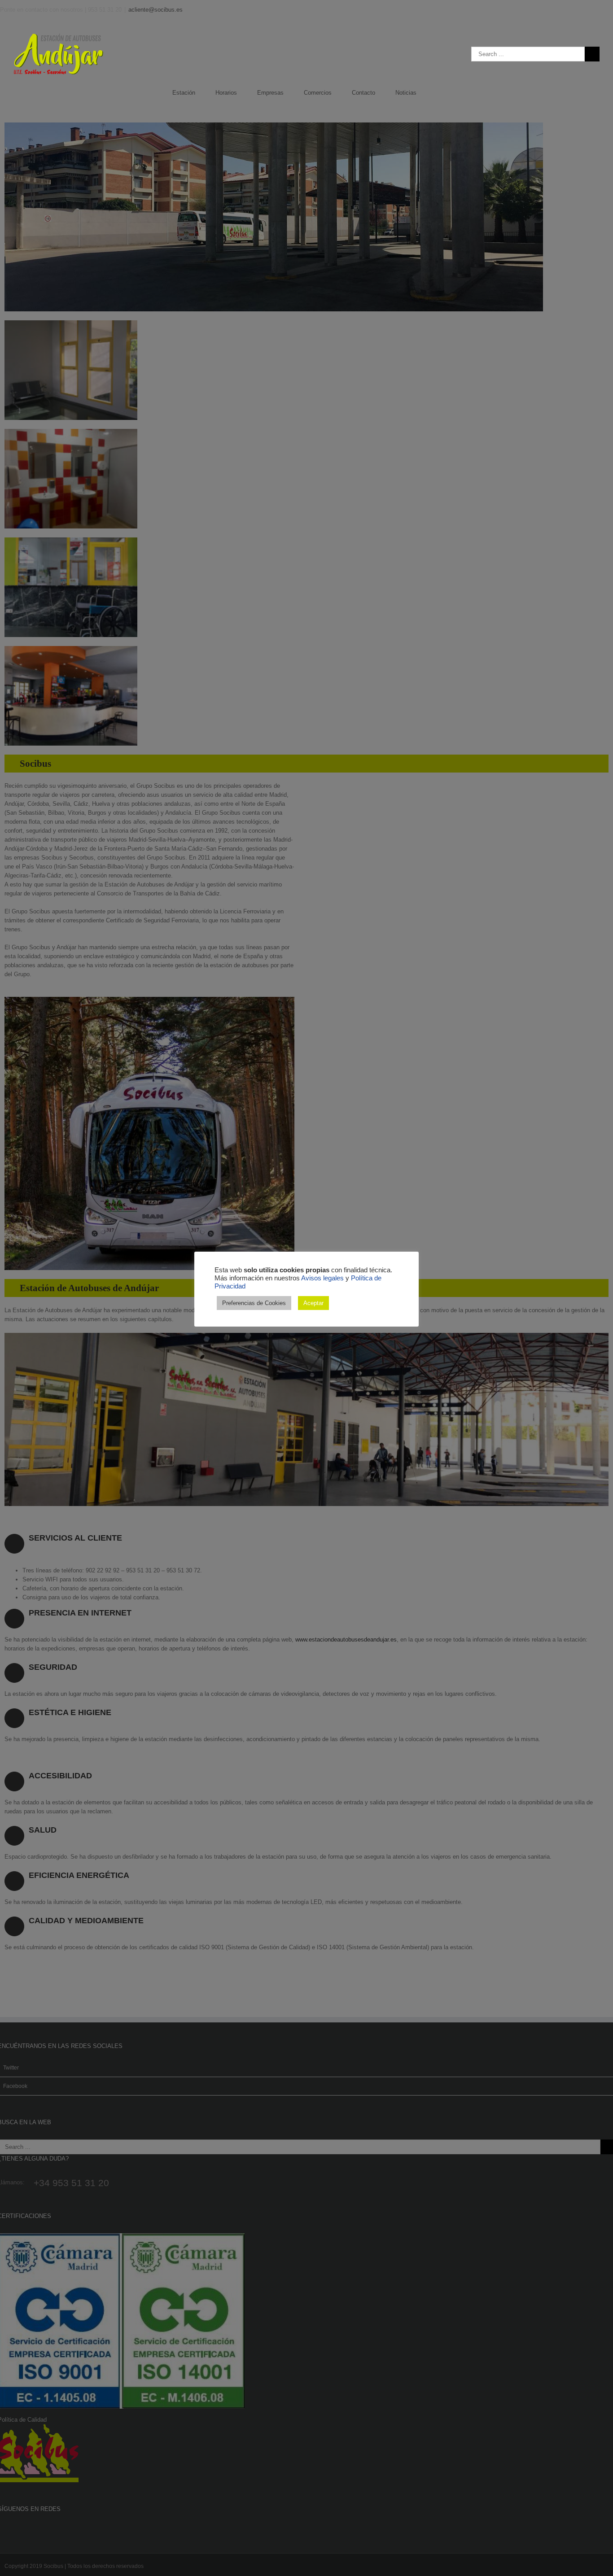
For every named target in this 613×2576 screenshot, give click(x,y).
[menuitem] (194, 93)
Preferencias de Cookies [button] (254, 1303)
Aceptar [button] (313, 1303)
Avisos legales (322, 1278)
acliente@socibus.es (155, 10)
